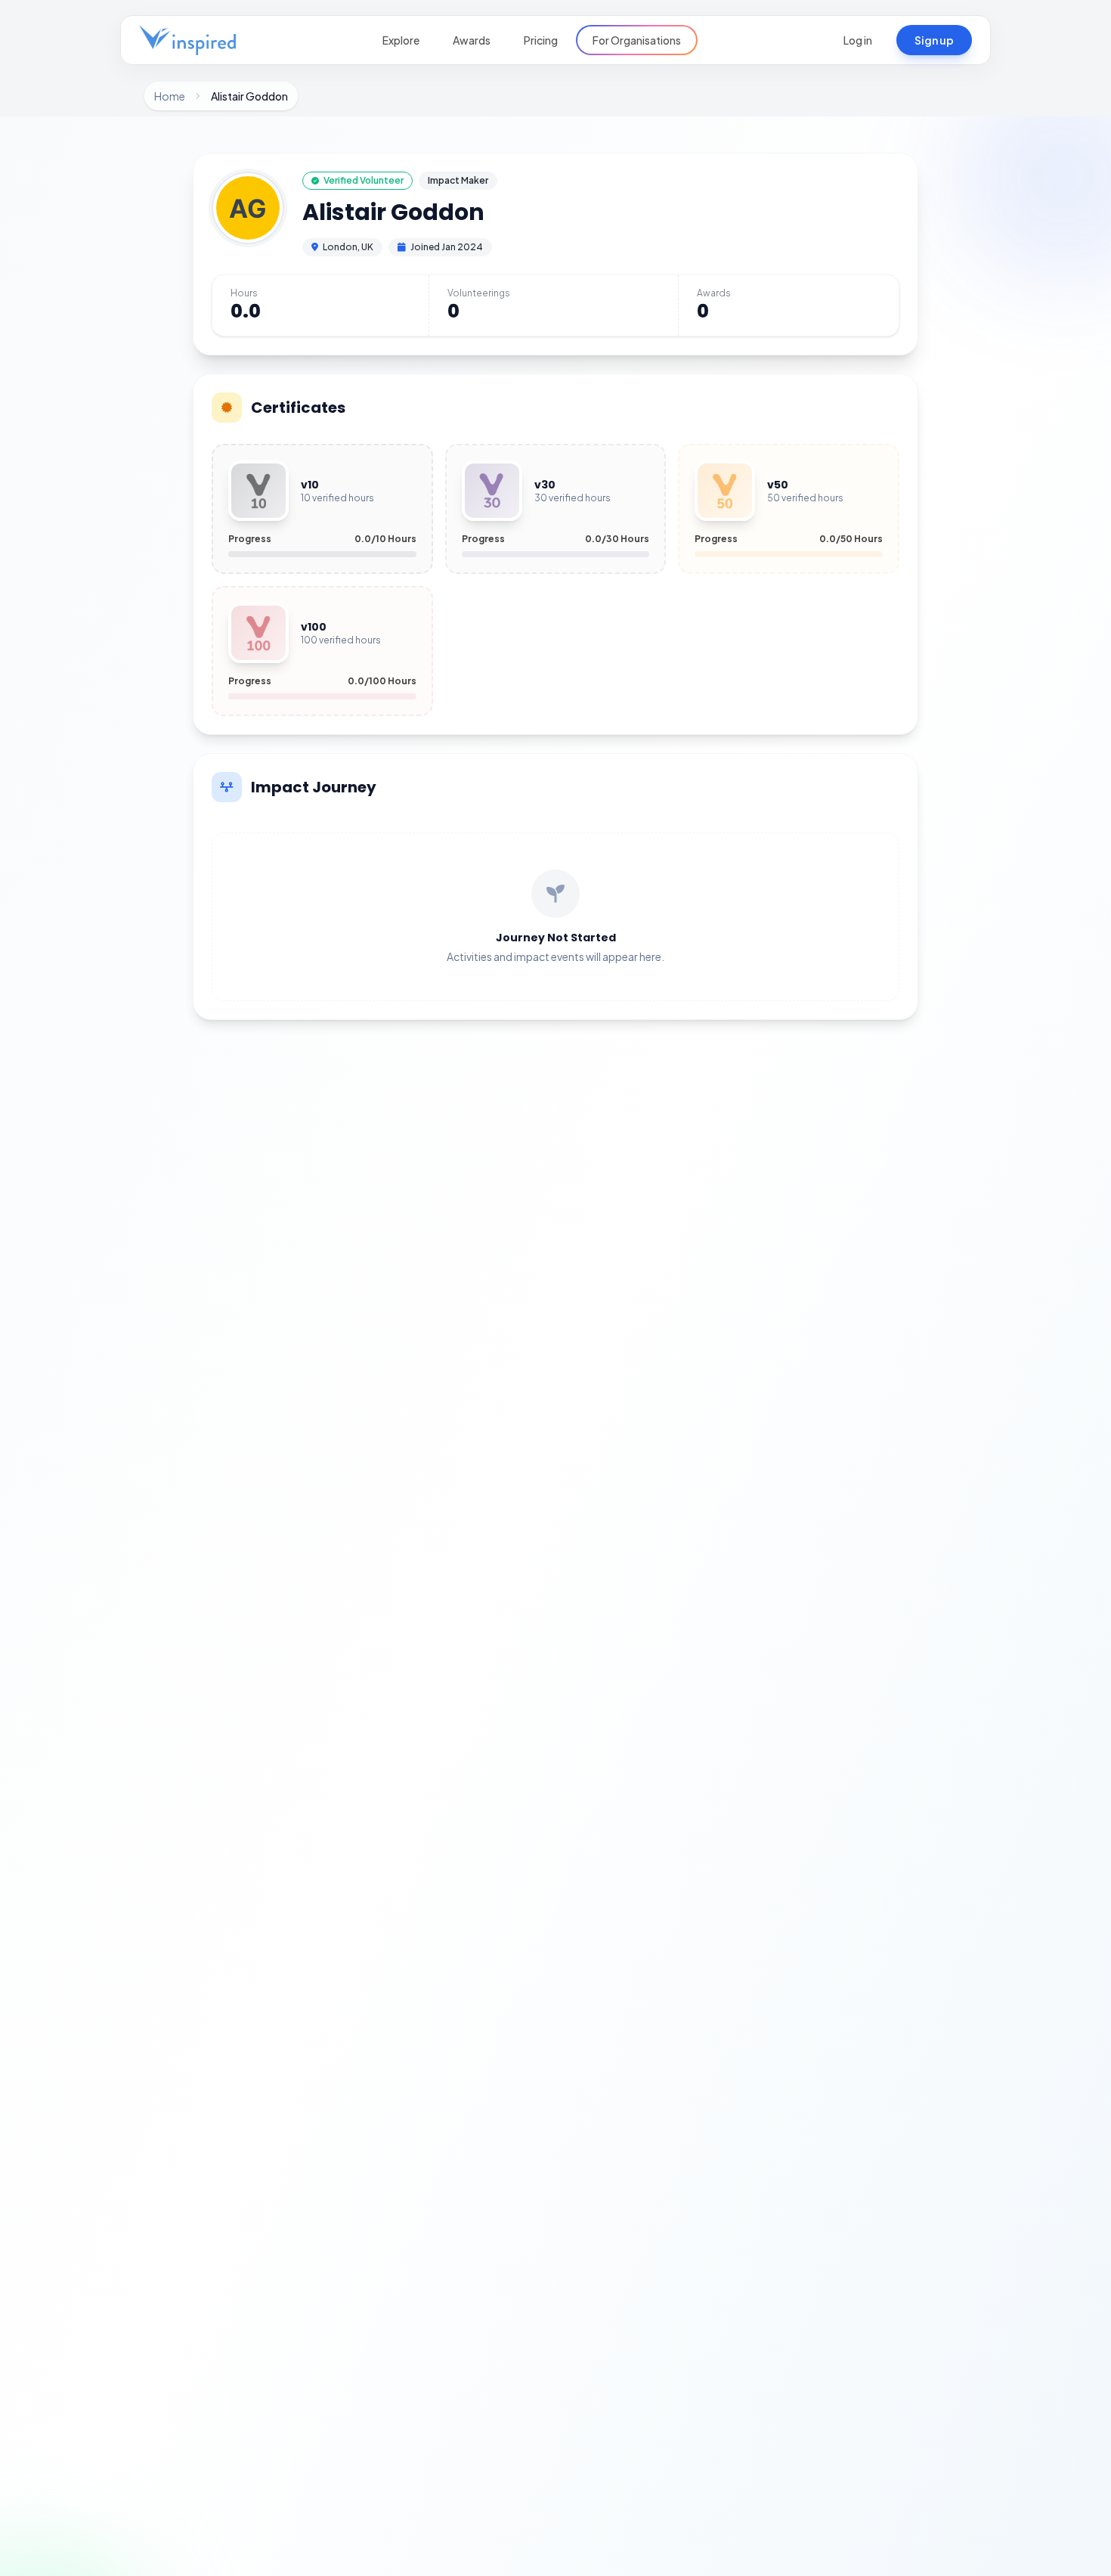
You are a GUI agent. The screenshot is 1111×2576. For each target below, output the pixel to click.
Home (170, 96)
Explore (401, 40)
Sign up (934, 40)
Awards (472, 40)
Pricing (541, 40)
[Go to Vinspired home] (187, 40)
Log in (858, 40)
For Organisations (637, 40)
